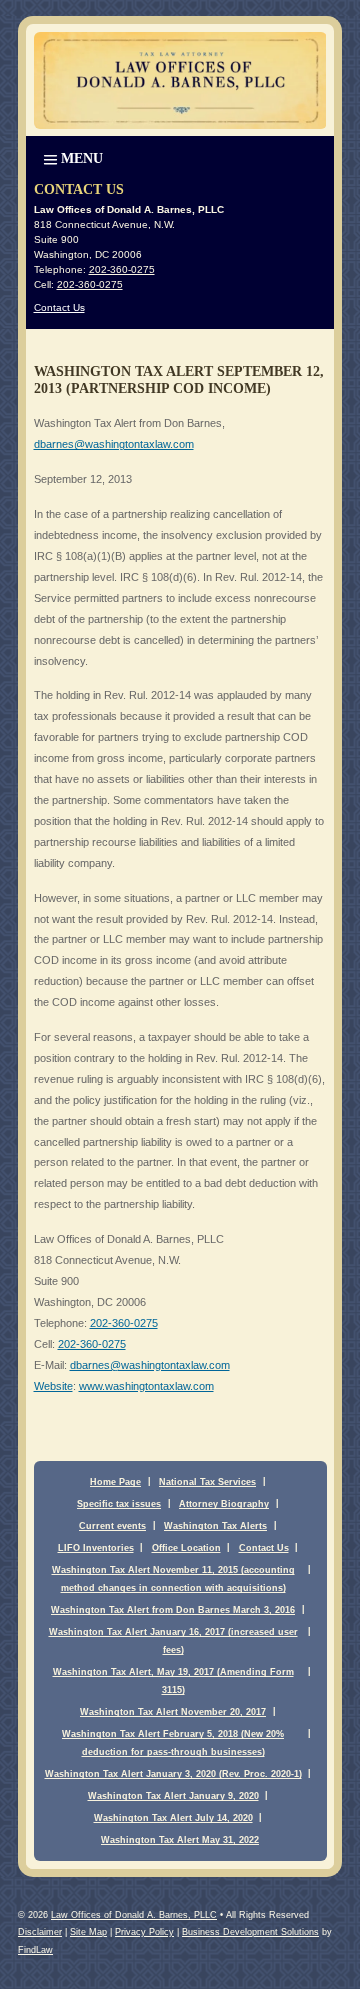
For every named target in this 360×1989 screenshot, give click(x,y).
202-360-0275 (124, 1323)
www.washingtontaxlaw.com (146, 1386)
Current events (112, 1526)
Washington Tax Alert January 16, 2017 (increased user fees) (173, 1641)
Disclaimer (40, 1932)
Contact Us (59, 307)
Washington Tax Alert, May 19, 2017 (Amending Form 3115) (173, 1681)
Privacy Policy (144, 1932)
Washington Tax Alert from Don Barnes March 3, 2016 (173, 1610)
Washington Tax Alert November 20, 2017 (173, 1712)
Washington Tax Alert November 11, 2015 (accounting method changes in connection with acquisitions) (173, 1579)
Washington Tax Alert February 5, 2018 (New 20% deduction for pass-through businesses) (173, 1743)
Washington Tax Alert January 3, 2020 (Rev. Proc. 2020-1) (173, 1774)
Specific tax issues (119, 1504)
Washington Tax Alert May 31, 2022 (180, 1840)
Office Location (186, 1548)
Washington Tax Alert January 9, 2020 (173, 1796)
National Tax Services (207, 1482)
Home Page (115, 1482)
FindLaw (35, 1950)
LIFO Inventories (96, 1548)
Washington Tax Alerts (215, 1526)
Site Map (88, 1932)
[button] (71, 156)
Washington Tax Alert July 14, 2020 (173, 1818)
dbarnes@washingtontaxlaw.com (114, 444)
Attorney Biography (224, 1504)
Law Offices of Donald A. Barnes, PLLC (134, 1915)
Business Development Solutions (250, 1932)
